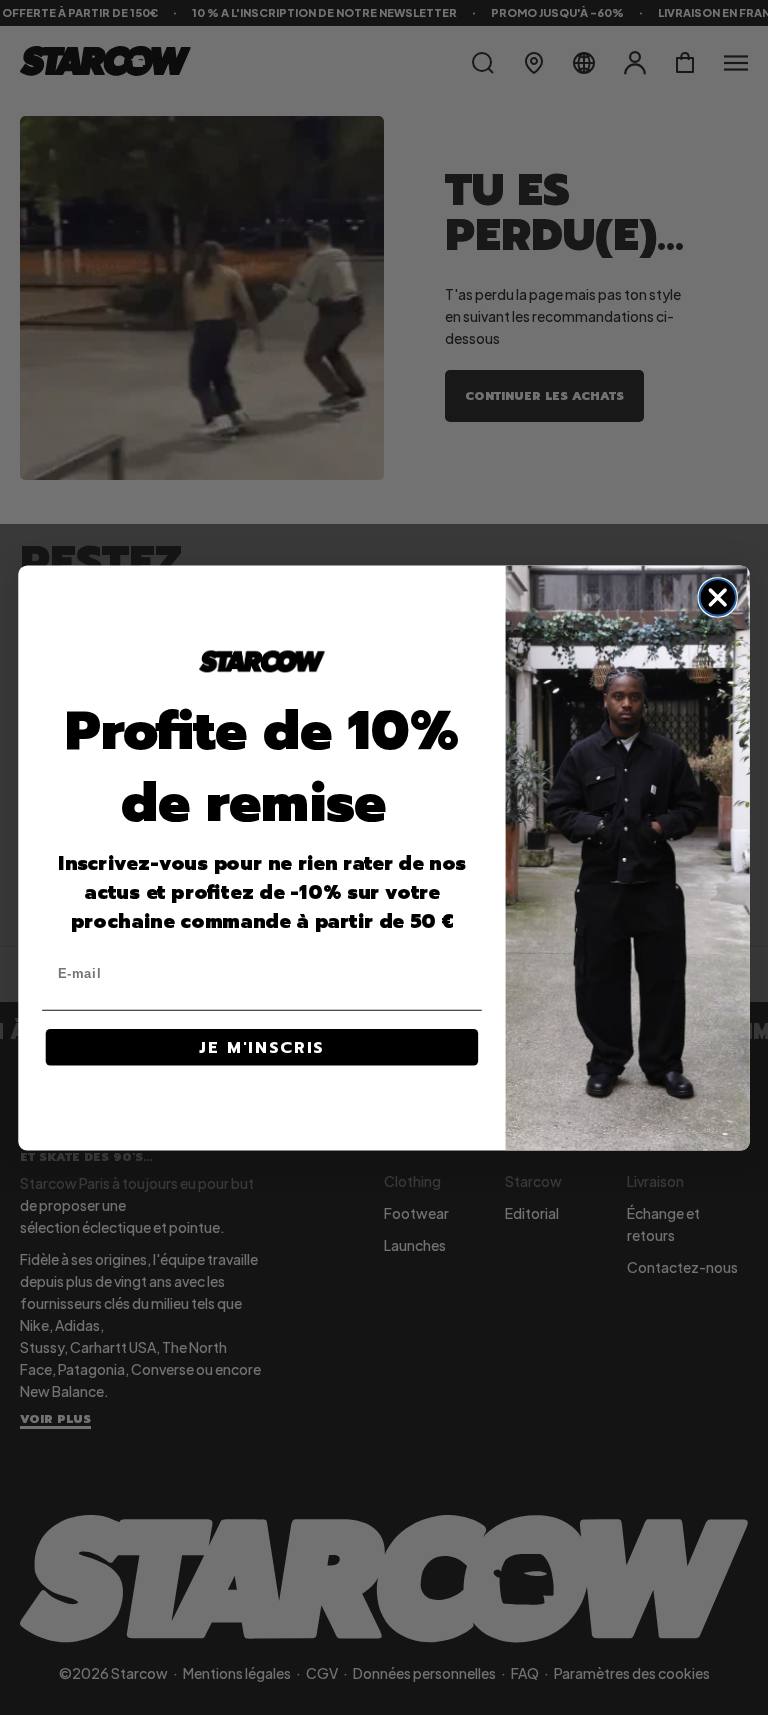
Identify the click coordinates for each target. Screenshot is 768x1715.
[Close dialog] (717, 597)
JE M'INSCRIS (262, 1047)
